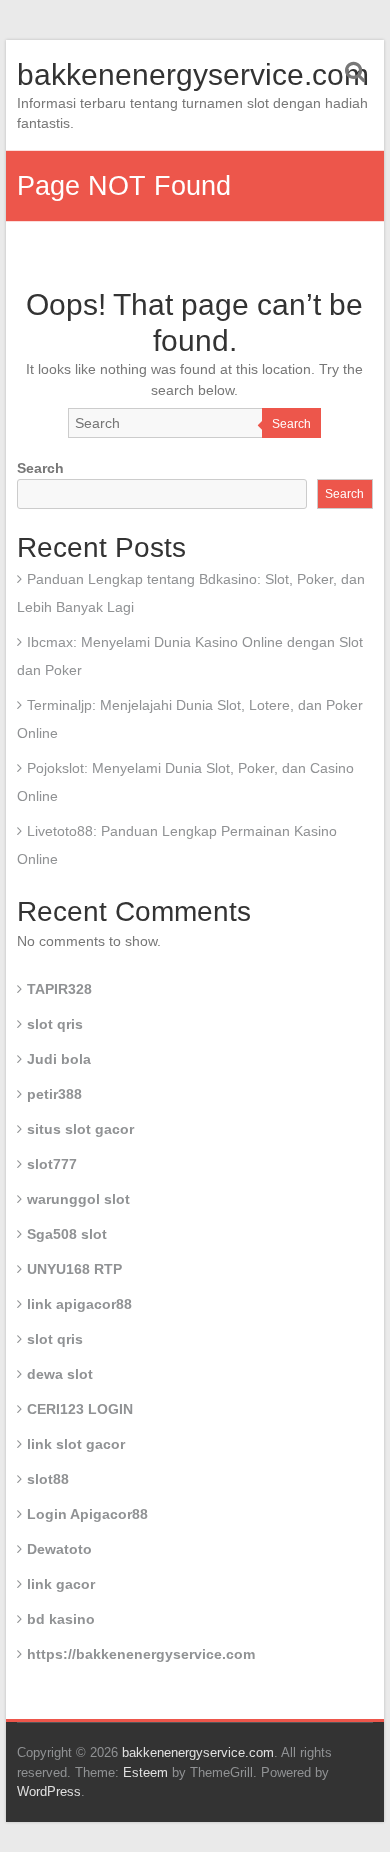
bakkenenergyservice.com (193, 74)
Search (291, 424)
